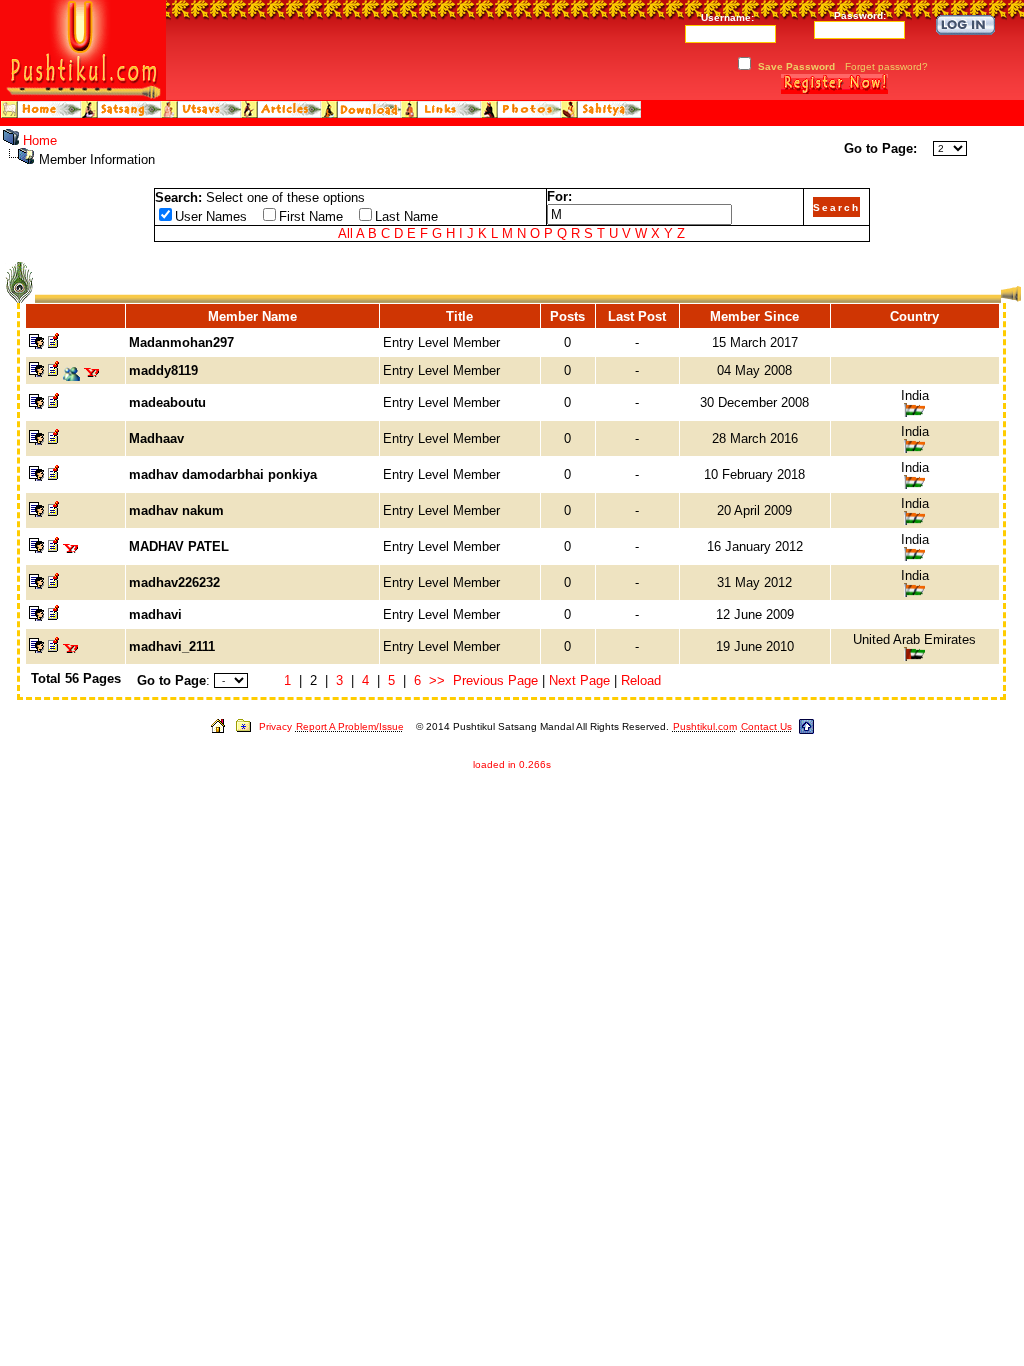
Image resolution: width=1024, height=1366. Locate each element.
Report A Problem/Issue (350, 726)
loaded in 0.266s (512, 764)
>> (437, 680)
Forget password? (886, 66)
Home (40, 140)
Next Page (579, 680)
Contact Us (766, 726)
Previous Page (495, 680)
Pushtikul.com (705, 726)
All (345, 233)
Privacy (275, 726)
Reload (641, 680)
